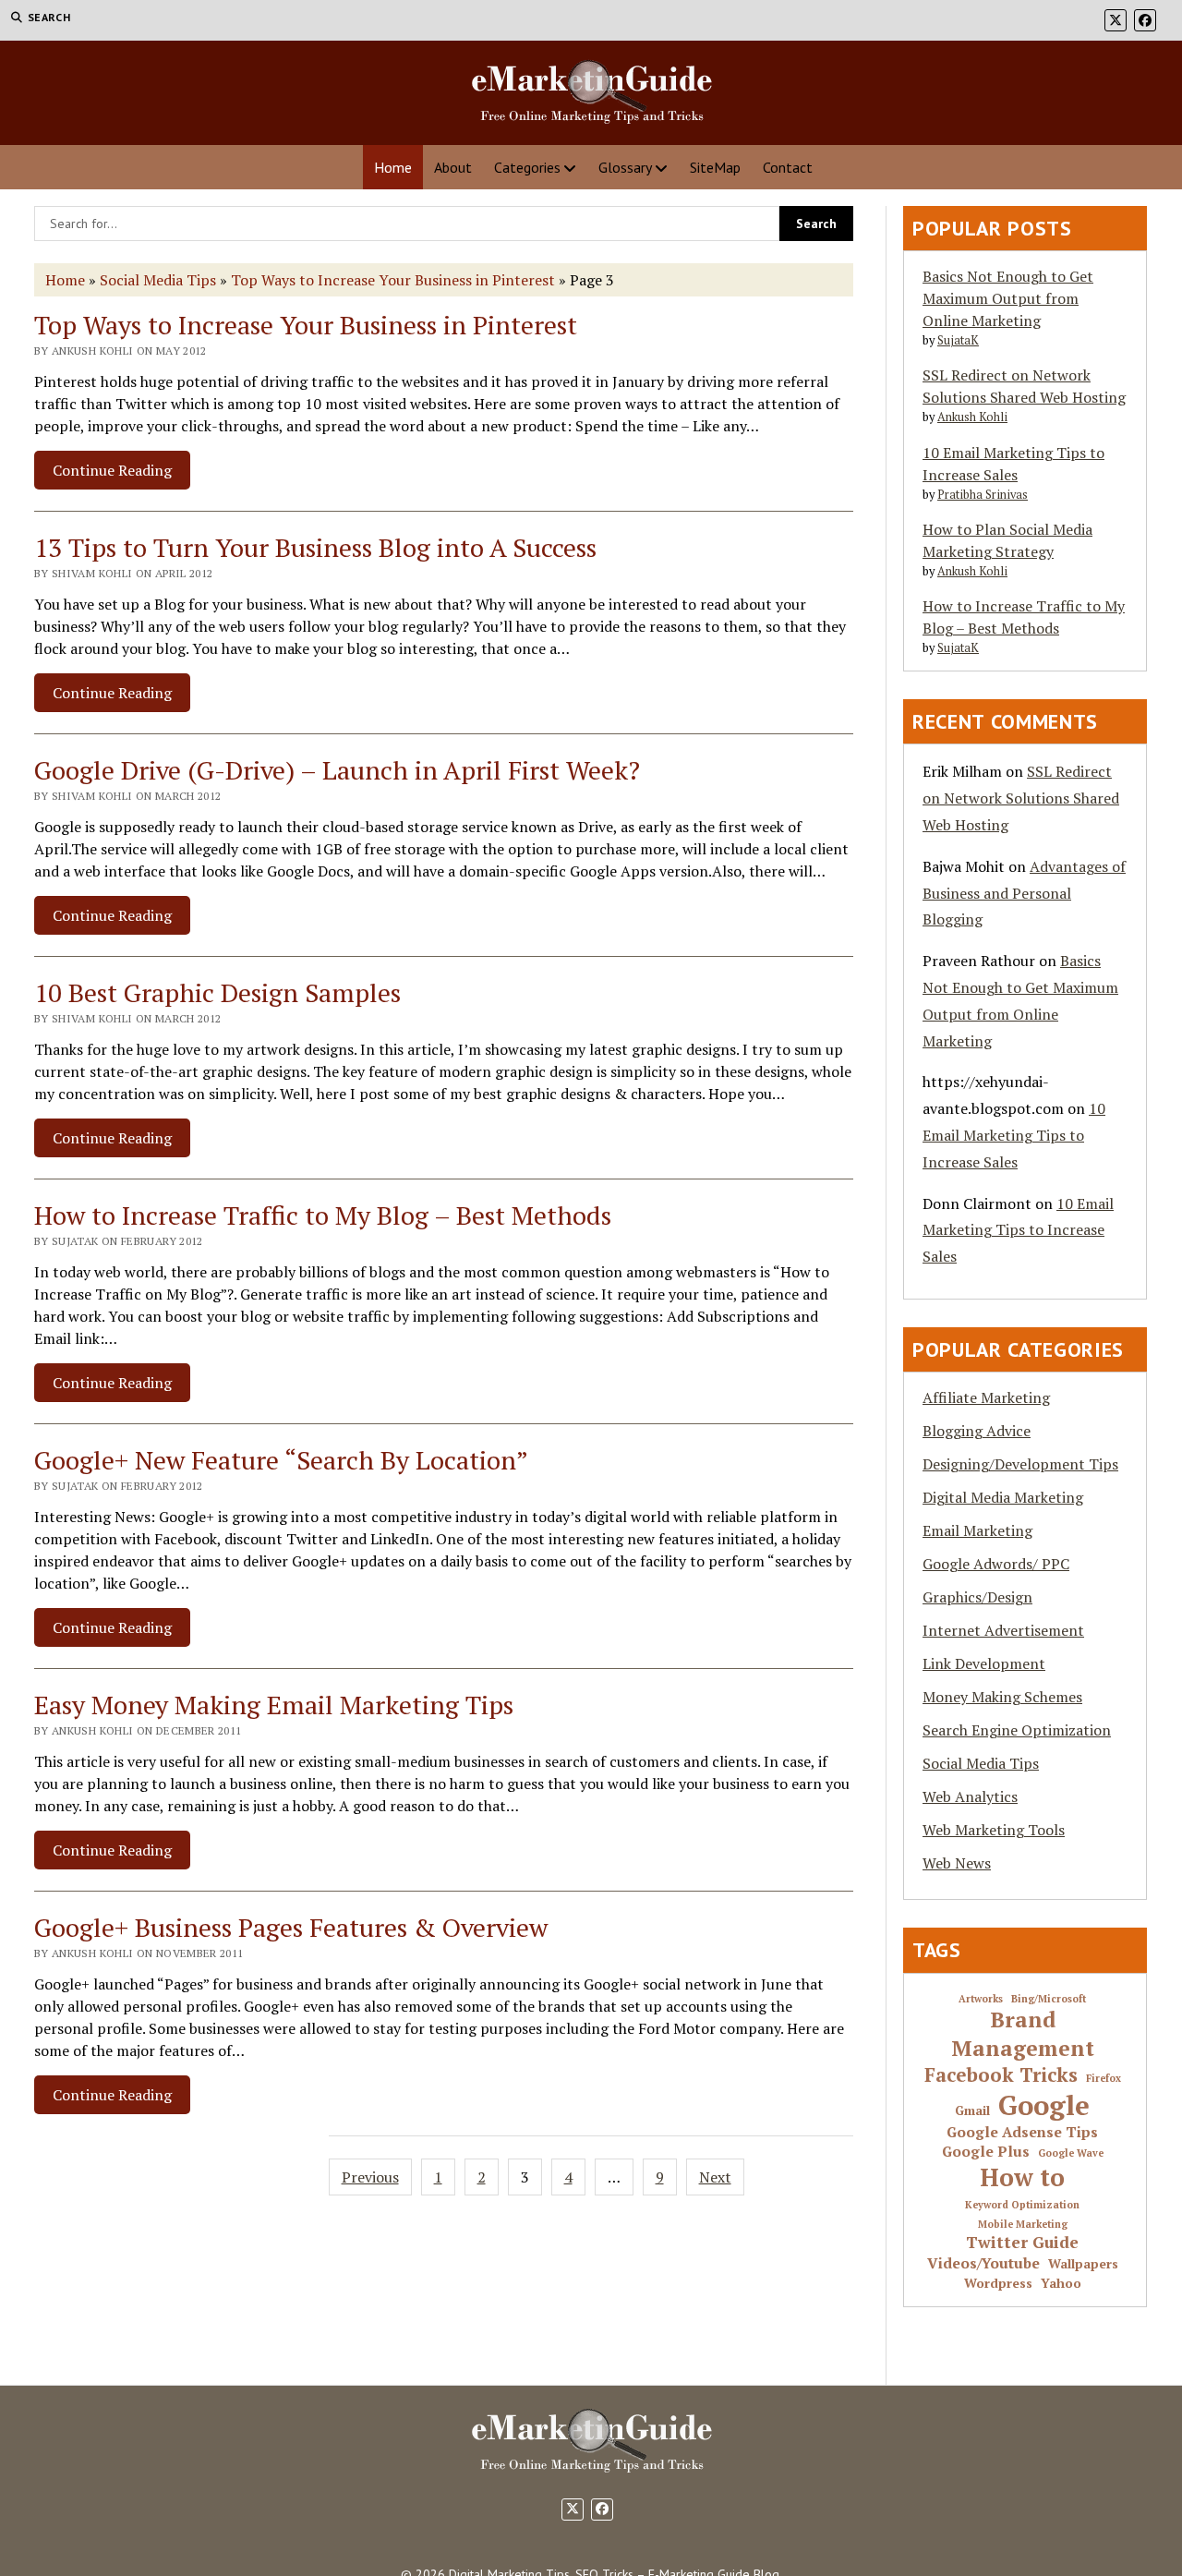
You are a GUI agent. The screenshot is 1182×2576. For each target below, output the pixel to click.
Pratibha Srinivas (983, 495)
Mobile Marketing (1023, 2225)
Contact (788, 167)
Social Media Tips (158, 280)
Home (393, 167)
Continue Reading (121, 474)
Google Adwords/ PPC (996, 1564)
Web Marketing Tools (994, 1830)
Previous (370, 2177)
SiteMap (715, 167)
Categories (527, 167)
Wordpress (998, 2284)
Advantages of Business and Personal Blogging (1024, 893)
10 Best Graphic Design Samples (217, 992)
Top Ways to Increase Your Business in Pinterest (393, 280)
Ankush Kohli (972, 417)
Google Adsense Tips (1022, 2133)
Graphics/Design (977, 1597)
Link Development (984, 1663)
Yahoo (1061, 2284)
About (453, 167)
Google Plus (986, 2152)
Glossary (625, 167)
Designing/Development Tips (1020, 1464)
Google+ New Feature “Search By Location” (281, 1460)
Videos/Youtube (983, 2264)
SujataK (958, 340)
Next (715, 2177)
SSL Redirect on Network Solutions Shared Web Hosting (1021, 798)
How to (1022, 2178)
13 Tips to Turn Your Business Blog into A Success (315, 547)
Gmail (972, 2111)
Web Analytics (970, 1796)
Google (1044, 2105)
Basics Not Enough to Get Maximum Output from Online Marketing (1008, 298)
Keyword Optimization (1022, 2205)
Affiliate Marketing (986, 1397)
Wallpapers (1083, 2264)
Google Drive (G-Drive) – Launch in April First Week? (337, 770)
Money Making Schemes (1002, 1697)
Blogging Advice (977, 1431)
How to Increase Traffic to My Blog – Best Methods (323, 1215)
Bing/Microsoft (1049, 1999)
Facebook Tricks (1001, 2075)
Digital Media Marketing (1003, 1497)
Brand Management (1023, 2034)
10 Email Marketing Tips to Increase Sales (1014, 1135)
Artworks (981, 1999)
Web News (957, 1863)
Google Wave (1071, 2153)
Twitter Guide (1022, 2243)
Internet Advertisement (1003, 1630)
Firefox (1104, 2079)
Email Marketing (977, 1530)
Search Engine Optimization (1017, 1730)
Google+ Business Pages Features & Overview (291, 1927)
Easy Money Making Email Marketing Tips (274, 1705)
